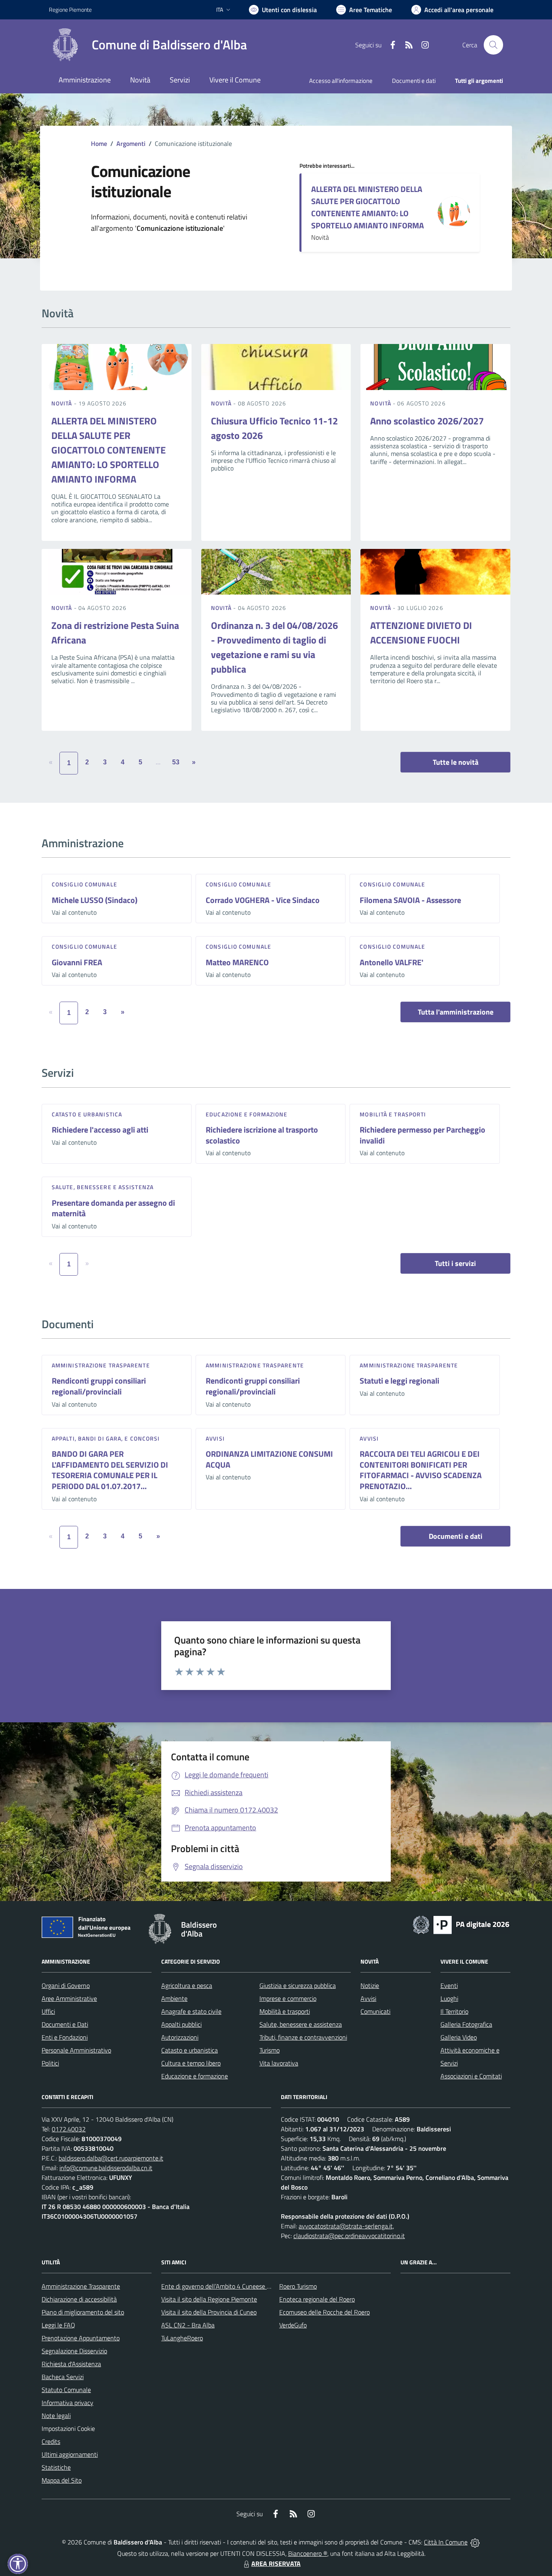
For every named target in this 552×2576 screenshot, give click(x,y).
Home (99, 143)
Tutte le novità (456, 762)
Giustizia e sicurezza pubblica (298, 1985)
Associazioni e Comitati (471, 2076)
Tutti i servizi (455, 1263)
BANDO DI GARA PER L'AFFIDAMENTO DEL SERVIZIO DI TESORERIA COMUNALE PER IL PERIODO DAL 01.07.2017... (110, 1470)
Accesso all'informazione (341, 81)
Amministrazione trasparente (101, 1365)
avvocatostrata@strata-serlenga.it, (346, 2226)
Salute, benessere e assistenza (103, 1187)
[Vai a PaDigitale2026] (461, 1924)
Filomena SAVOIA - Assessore (410, 900)
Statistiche (56, 2467)
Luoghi (449, 1998)
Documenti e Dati (65, 2024)
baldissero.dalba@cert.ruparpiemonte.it (111, 2158)
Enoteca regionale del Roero (317, 2299)
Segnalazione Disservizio (74, 2351)
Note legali (56, 2416)
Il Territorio (454, 2011)
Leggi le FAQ (58, 2325)
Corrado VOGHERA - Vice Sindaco (263, 900)
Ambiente (174, 1998)
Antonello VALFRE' (392, 962)
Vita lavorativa (279, 2063)
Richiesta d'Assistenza (71, 2364)
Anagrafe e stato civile (191, 2011)
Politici (50, 2063)
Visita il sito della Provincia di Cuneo (209, 2312)
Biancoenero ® (308, 2553)
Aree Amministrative (69, 1998)
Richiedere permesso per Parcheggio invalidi (422, 1135)
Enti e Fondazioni (65, 2037)
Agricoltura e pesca (187, 1985)
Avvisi (215, 1438)
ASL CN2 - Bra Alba (188, 2325)
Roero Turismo (298, 2286)
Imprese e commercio (288, 1998)
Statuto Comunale (66, 2390)
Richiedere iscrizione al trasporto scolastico (262, 1135)
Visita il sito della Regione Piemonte (209, 2299)
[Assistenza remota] (475, 2542)
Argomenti (131, 143)
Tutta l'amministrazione (456, 1012)
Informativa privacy (67, 2403)
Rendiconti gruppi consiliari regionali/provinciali (99, 1386)
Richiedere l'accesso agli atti (100, 1130)
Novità (63, 403)
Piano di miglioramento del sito (83, 2312)
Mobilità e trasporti (393, 1114)
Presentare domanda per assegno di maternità (113, 1208)
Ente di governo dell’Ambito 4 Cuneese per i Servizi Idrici (236, 2286)
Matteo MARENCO (237, 962)
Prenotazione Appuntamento (81, 2338)
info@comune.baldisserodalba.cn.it (106, 2168)
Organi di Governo (66, 1985)
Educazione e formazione (247, 1114)
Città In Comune (446, 2542)
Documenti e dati (456, 1536)
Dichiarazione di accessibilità (79, 2299)
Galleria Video (459, 2037)
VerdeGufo (293, 2325)
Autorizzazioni (180, 2037)
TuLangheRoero (182, 2338)
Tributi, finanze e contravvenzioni (303, 2037)
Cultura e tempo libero (191, 2063)
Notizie (370, 1985)
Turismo (270, 2050)
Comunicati (375, 2011)
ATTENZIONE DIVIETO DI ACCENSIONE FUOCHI (421, 633)
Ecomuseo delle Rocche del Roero (324, 2312)
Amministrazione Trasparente (81, 2286)
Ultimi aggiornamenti (70, 2454)
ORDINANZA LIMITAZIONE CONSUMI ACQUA (269, 1459)
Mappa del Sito (62, 2480)
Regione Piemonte (70, 9)
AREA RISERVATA (276, 2563)
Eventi (449, 1985)
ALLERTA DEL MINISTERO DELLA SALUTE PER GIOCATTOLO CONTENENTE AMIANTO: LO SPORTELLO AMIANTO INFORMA (368, 207)
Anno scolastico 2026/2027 (427, 421)
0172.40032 (69, 2129)
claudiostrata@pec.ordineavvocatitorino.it (349, 2236)
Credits (51, 2441)
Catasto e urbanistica (87, 1114)
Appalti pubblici (181, 2024)
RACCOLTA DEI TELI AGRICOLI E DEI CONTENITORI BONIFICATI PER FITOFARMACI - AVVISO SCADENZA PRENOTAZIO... (421, 1470)
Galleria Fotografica (466, 2024)
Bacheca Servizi (63, 2377)
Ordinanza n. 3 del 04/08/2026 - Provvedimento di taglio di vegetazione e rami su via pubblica (274, 647)
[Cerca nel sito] (493, 45)
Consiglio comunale (84, 884)
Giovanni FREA (77, 962)
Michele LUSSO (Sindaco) (95, 900)
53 (176, 762)
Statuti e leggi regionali (399, 1381)
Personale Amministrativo (76, 2050)
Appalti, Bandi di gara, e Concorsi (106, 1438)
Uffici (48, 2011)
